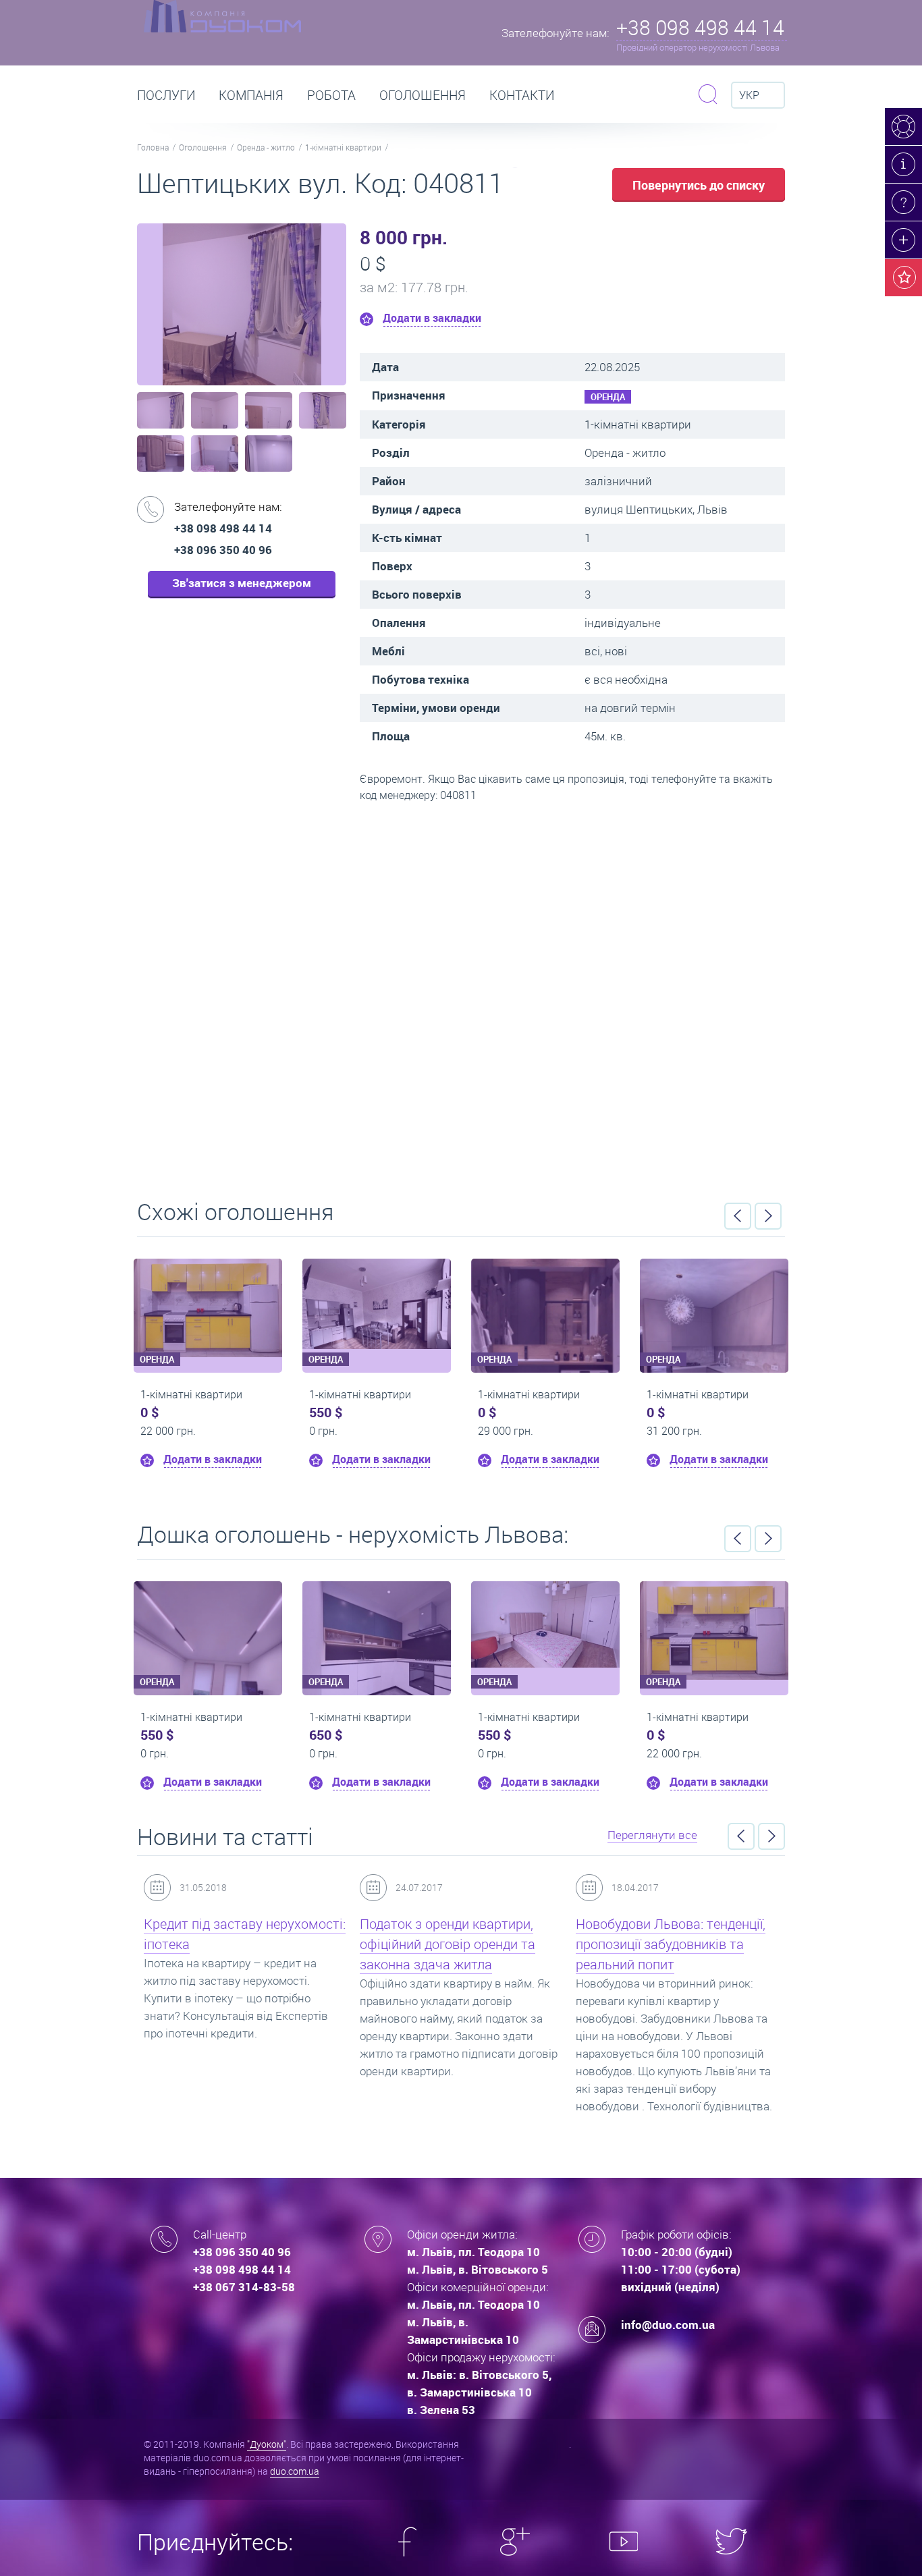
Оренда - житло (266, 147)
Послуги (166, 95)
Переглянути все (652, 1835)
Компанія (251, 95)
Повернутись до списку (699, 185)
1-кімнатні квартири (343, 147)
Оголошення (423, 95)
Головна (153, 147)
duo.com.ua (295, 2471)
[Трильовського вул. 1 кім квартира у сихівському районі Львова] (545, 1624)
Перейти (461, 996)
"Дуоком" (267, 2444)
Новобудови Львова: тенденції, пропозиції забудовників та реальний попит (671, 1944)
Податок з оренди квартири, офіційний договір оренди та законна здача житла (448, 1944)
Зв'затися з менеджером (242, 583)
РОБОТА (331, 95)
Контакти (522, 95)
